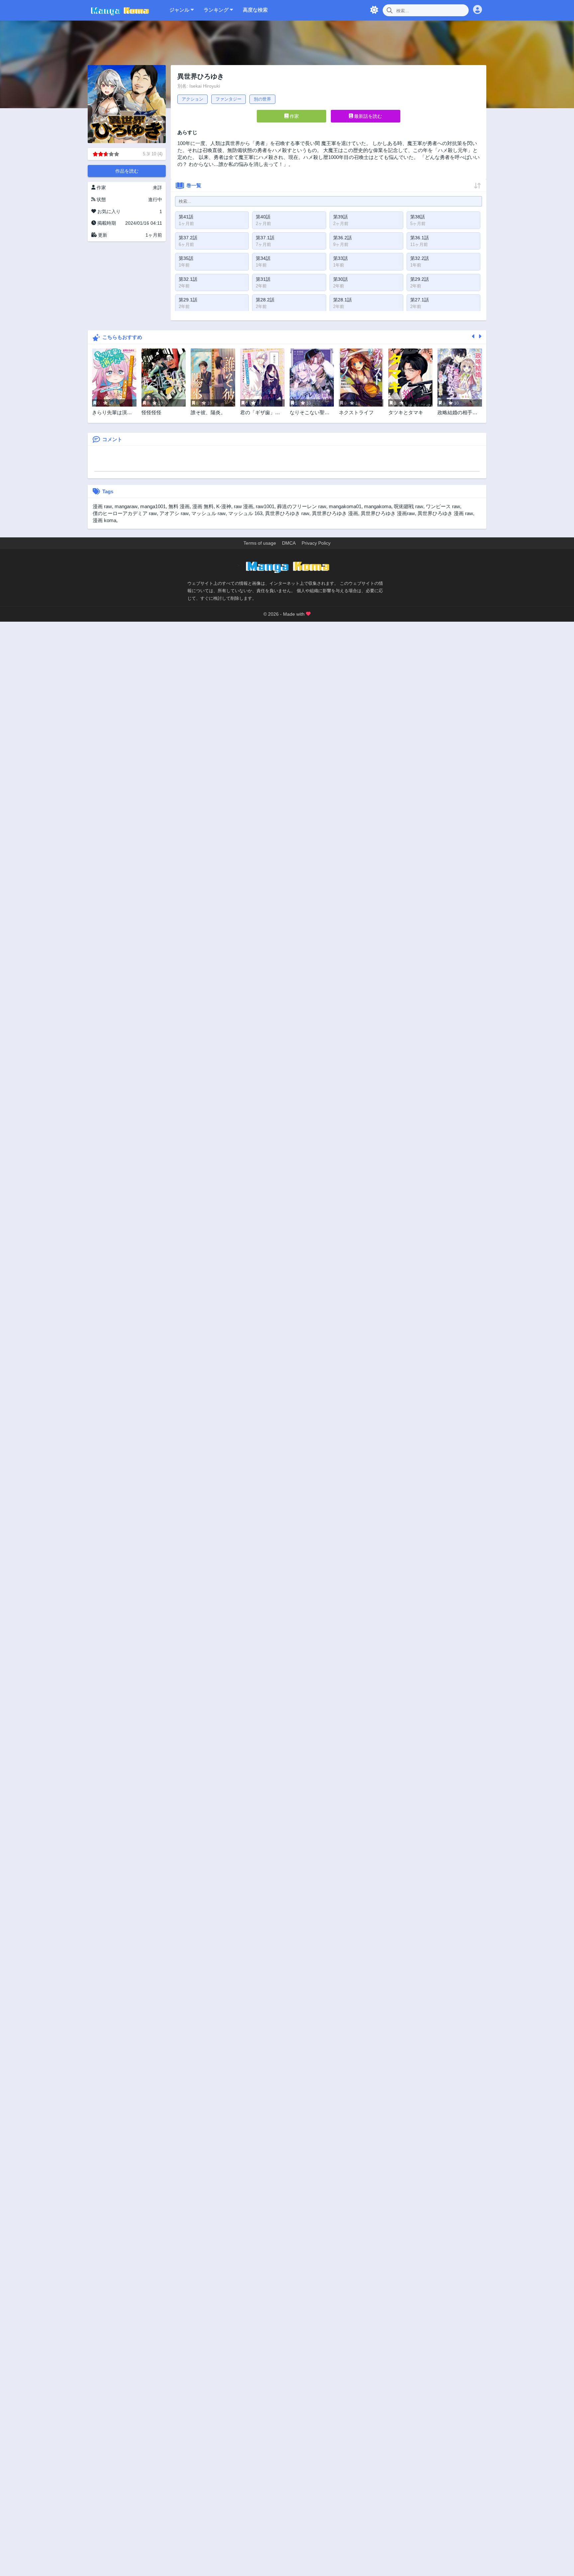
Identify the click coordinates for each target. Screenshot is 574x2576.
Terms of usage (260, 543)
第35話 (186, 258)
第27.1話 (420, 300)
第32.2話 (420, 258)
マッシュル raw (208, 513)
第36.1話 (420, 238)
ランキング (217, 10)
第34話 (263, 258)
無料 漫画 (179, 506)
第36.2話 (342, 238)
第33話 (340, 258)
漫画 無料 (203, 506)
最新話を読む (367, 116)
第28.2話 (265, 300)
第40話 (263, 217)
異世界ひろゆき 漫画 (335, 513)
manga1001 (153, 506)
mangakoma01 (345, 506)
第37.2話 (188, 238)
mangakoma (378, 506)
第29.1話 (188, 300)
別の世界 (262, 99)
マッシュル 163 (245, 513)
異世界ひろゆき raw (287, 513)
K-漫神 (224, 506)
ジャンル (180, 10)
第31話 (263, 279)
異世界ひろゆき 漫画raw (388, 513)
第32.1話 (188, 279)
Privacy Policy (316, 543)
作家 (294, 116)
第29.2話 (420, 279)
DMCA (289, 543)
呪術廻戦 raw (409, 506)
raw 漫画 (243, 506)
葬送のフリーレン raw (302, 506)
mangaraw (126, 506)
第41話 (186, 217)
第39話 (340, 217)
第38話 (418, 217)
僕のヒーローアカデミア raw (125, 513)
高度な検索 (255, 10)
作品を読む (127, 171)
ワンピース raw (443, 506)
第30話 (340, 279)
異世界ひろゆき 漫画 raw (445, 513)
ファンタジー (229, 99)
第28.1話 (342, 300)
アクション (192, 99)
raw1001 (265, 506)
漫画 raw (102, 506)
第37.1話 (265, 238)
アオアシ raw (174, 513)
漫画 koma (104, 520)
